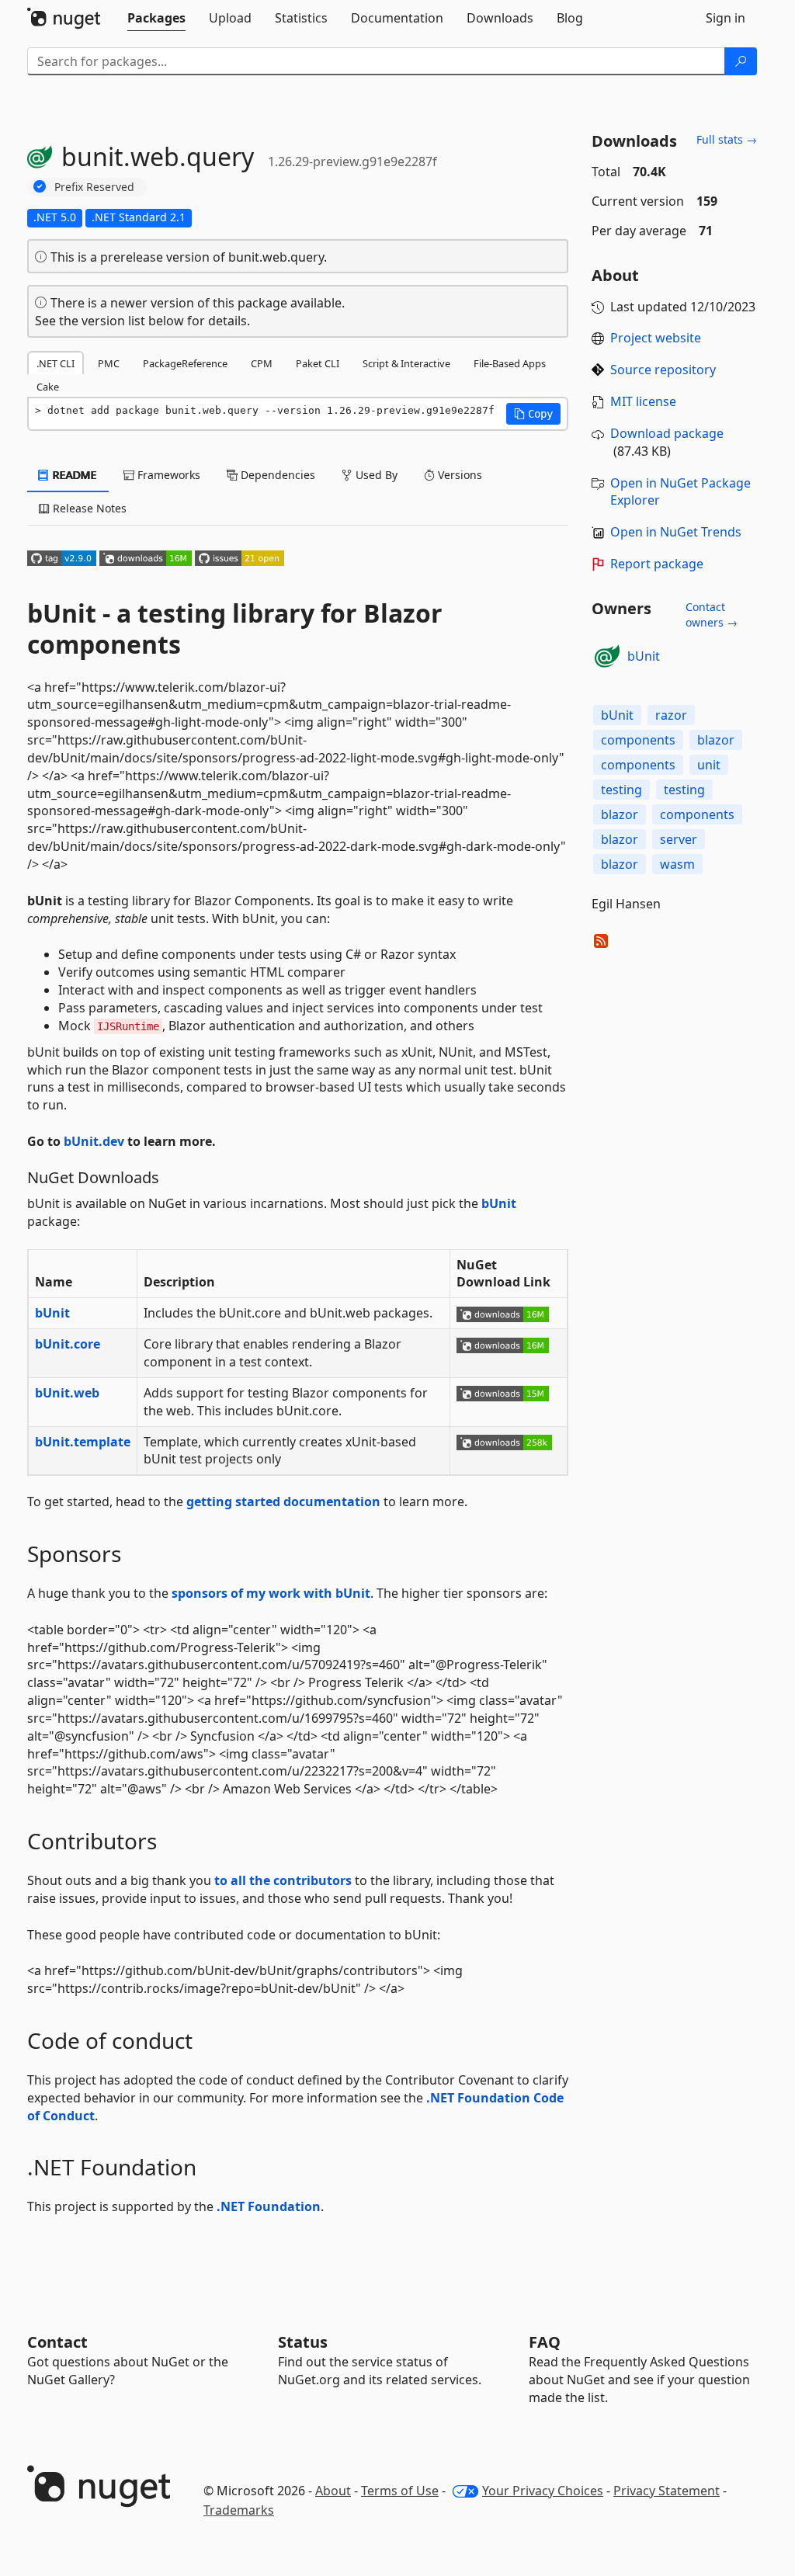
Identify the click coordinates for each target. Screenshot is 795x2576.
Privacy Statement (667, 2491)
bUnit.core (68, 1344)
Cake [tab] (48, 387)
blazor (716, 740)
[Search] (741, 61)
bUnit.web (67, 1393)
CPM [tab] (262, 363)
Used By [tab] (375, 475)
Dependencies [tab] (276, 475)
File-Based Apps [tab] (510, 363)
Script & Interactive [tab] (406, 363)
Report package (657, 564)
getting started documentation (283, 1502)
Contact (57, 2342)
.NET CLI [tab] (56, 363)
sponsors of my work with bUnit (271, 1593)
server (679, 839)
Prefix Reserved (94, 187)
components (638, 740)
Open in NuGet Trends (676, 532)
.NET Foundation (269, 2206)
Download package (667, 433)
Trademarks (239, 2510)
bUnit (499, 1203)
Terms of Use (400, 2491)
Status (303, 2342)
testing (621, 790)
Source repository (663, 370)
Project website (656, 338)
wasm (677, 864)
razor (671, 715)
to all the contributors (283, 1880)
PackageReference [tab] (185, 363)
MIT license (643, 401)
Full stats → (727, 139)
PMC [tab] (109, 363)
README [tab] (73, 475)
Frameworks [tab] (167, 475)
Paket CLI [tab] (318, 363)
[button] (533, 414)
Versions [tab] (458, 475)
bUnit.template (83, 1442)
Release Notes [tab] (88, 508)
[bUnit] (607, 656)
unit (709, 765)
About (333, 2491)
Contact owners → (712, 614)
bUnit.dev (94, 1141)
